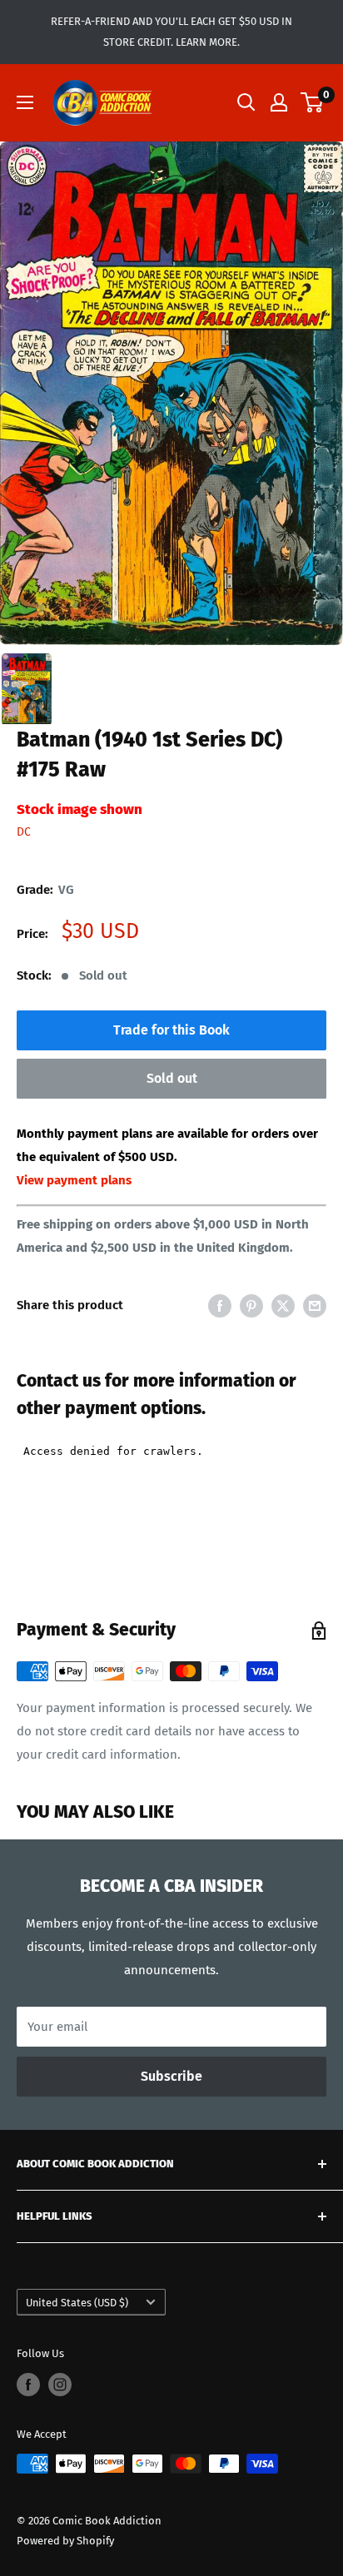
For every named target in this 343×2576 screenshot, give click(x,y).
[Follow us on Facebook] (28, 2385)
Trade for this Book (171, 1030)
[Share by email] (315, 1305)
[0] (313, 102)
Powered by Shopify (65, 2541)
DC (24, 832)
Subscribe (171, 2076)
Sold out (172, 1078)
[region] (171, 393)
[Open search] (246, 102)
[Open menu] (25, 102)
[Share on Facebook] (220, 1305)
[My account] (279, 102)
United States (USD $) (77, 2303)
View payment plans (74, 1180)
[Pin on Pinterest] (251, 1305)
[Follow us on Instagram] (60, 2385)
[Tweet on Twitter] (283, 1305)
